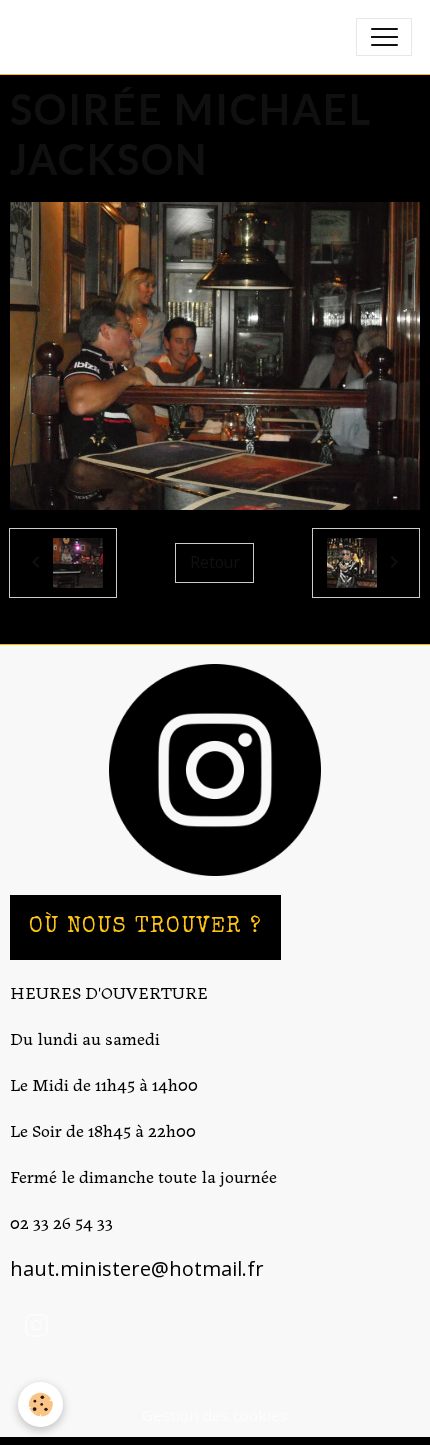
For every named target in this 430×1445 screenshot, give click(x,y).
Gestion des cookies (215, 1415)
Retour (215, 562)
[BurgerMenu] (384, 37)
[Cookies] (40, 1404)
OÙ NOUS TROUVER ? (145, 927)
